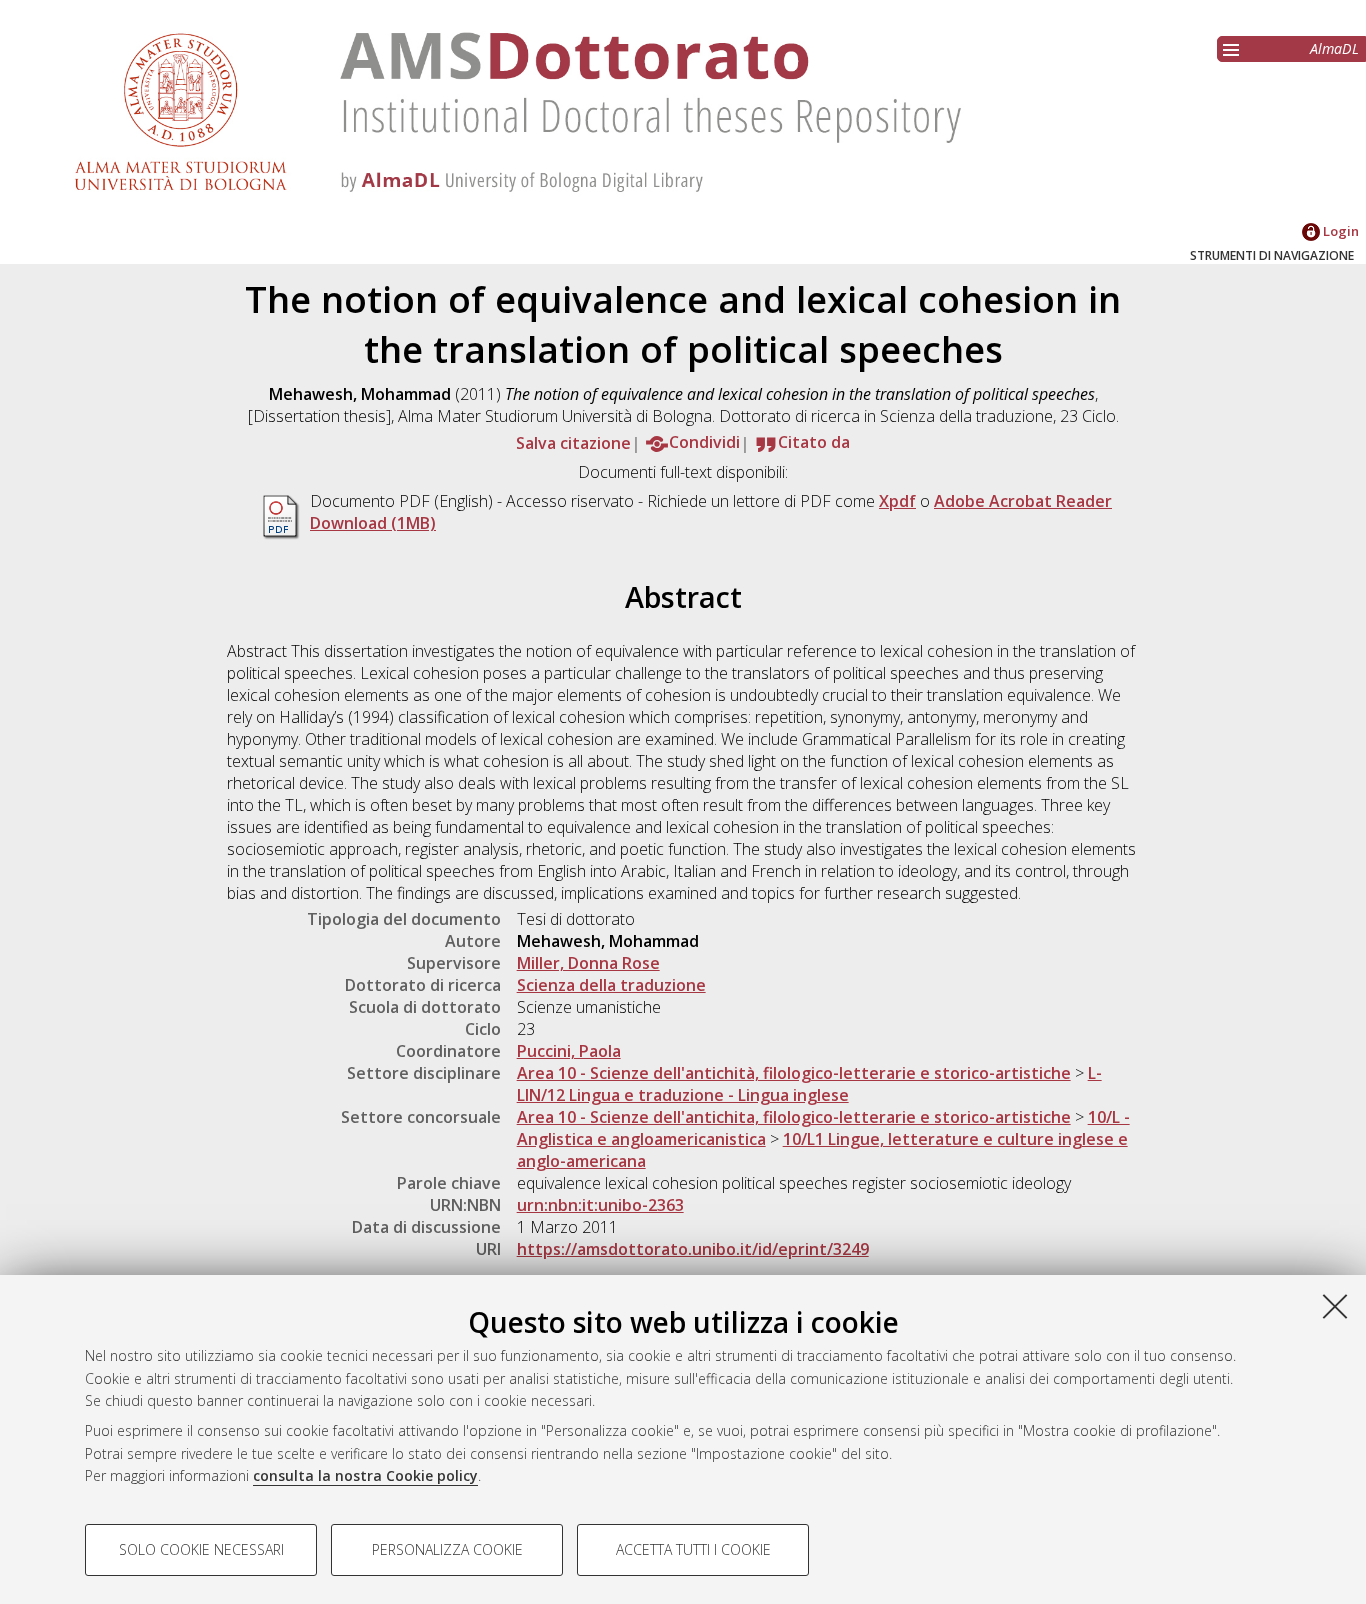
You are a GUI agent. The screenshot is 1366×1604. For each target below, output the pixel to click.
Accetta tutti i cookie (693, 1549)
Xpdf (897, 501)
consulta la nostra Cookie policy (365, 1475)
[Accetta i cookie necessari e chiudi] (1335, 1306)
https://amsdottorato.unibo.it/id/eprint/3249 (693, 1249)
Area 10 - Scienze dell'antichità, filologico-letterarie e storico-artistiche (794, 1073)
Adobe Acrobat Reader (1023, 501)
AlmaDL (1334, 48)
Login (1339, 231)
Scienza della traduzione (611, 985)
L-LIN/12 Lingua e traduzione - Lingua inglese (809, 1084)
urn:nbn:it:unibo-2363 (600, 1205)
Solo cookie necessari (201, 1549)
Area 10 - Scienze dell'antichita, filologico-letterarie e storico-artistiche (794, 1117)
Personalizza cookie (447, 1549)
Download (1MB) (373, 523)
